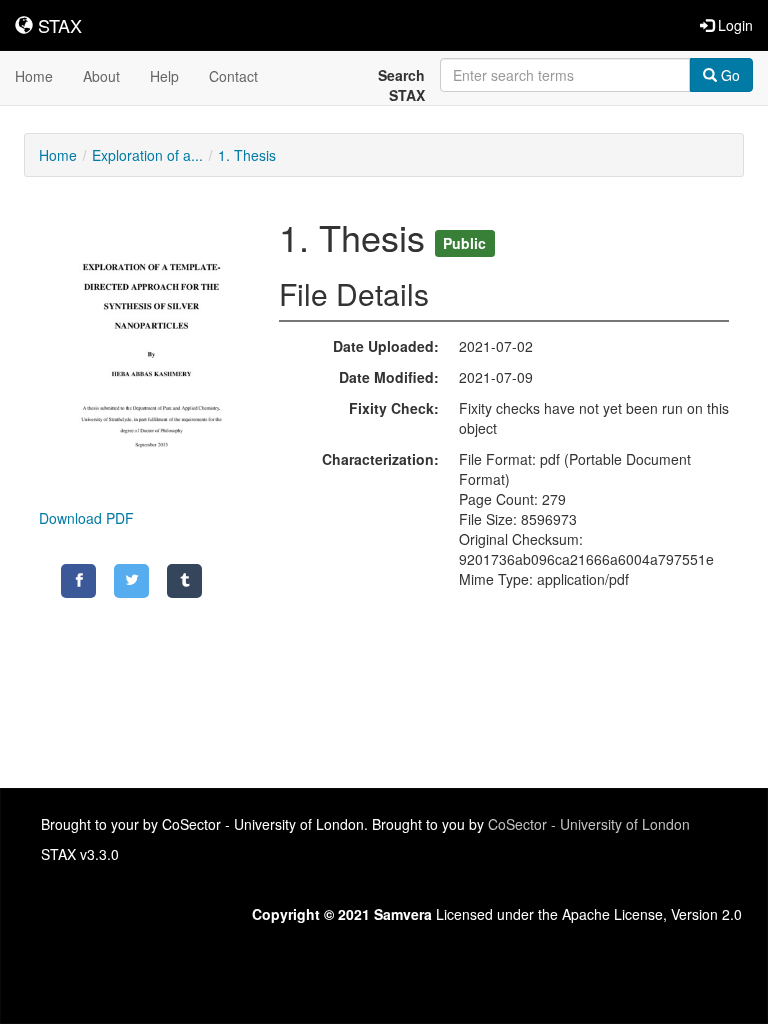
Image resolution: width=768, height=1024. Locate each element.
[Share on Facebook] (78, 581)
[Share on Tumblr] (184, 581)
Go (728, 75)
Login (733, 25)
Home (34, 76)
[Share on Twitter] (131, 581)
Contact (233, 76)
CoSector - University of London (589, 824)
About (101, 76)
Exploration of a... (147, 155)
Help (164, 76)
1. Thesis (247, 155)
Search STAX (401, 85)
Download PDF (86, 518)
